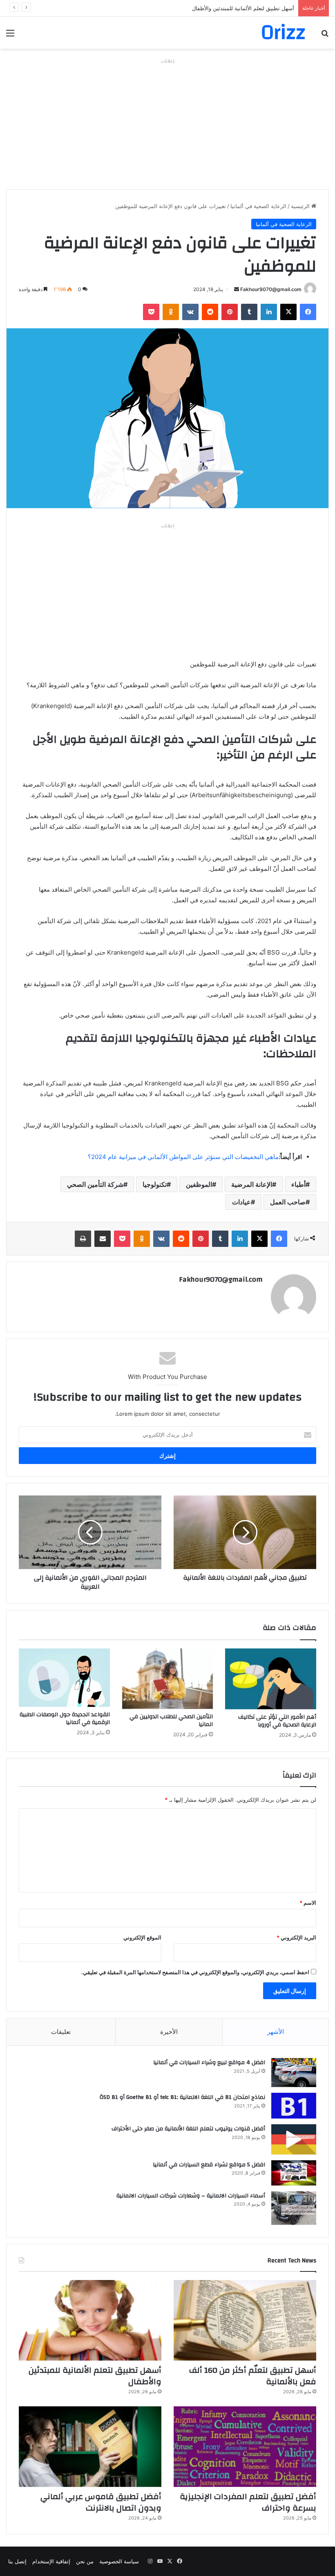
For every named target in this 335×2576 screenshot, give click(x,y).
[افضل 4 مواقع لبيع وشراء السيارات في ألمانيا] (294, 2073)
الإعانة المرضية (252, 1184)
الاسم (308, 1903)
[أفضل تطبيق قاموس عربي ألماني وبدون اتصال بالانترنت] (90, 2447)
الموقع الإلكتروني (142, 1937)
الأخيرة (169, 2032)
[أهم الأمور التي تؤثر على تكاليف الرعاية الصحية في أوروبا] (271, 1679)
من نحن (85, 2561)
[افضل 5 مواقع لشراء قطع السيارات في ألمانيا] (294, 2173)
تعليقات (61, 2032)
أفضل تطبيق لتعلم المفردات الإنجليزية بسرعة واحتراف (248, 2502)
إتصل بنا (17, 2561)
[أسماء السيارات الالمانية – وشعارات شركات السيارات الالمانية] (294, 2208)
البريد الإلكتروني (296, 1937)
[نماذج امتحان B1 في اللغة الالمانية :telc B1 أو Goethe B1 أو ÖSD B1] (294, 2106)
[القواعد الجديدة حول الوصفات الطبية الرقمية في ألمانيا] (64, 1678)
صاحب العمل (288, 1202)
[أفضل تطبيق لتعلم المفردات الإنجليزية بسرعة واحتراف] (245, 2447)
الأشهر (276, 2032)
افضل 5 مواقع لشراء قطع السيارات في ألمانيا (209, 2165)
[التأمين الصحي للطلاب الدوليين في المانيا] (168, 1679)
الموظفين (199, 1184)
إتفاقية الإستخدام (51, 2561)
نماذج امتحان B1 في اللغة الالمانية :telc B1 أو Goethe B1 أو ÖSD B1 (182, 2097)
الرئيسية (301, 206)
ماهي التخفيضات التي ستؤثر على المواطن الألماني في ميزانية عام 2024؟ (183, 1157)
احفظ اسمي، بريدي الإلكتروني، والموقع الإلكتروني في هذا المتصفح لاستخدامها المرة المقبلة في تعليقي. (195, 1972)
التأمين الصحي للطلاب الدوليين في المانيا (171, 1721)
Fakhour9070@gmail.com (271, 289)
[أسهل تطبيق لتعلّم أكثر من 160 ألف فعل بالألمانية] (245, 2320)
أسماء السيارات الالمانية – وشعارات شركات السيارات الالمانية (191, 2196)
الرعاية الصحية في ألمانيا (258, 206)
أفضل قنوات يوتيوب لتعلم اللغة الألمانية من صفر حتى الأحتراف (188, 2129)
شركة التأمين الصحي (95, 1184)
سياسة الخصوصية (119, 2561)
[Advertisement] (167, 124)
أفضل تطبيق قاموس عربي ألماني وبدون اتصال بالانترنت (101, 2502)
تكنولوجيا (155, 1184)
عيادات (241, 1202)
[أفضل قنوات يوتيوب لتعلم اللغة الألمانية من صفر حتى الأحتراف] (294, 2139)
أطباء (298, 1184)
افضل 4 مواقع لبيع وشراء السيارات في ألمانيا (209, 2063)
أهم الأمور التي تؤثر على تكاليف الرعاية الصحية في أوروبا (277, 1721)
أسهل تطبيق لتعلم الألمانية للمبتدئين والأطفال (243, 8)
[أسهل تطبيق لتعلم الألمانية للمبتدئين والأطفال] (90, 2320)
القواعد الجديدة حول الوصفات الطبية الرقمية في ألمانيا (65, 1718)
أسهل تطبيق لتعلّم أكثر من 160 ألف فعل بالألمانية (253, 2376)
